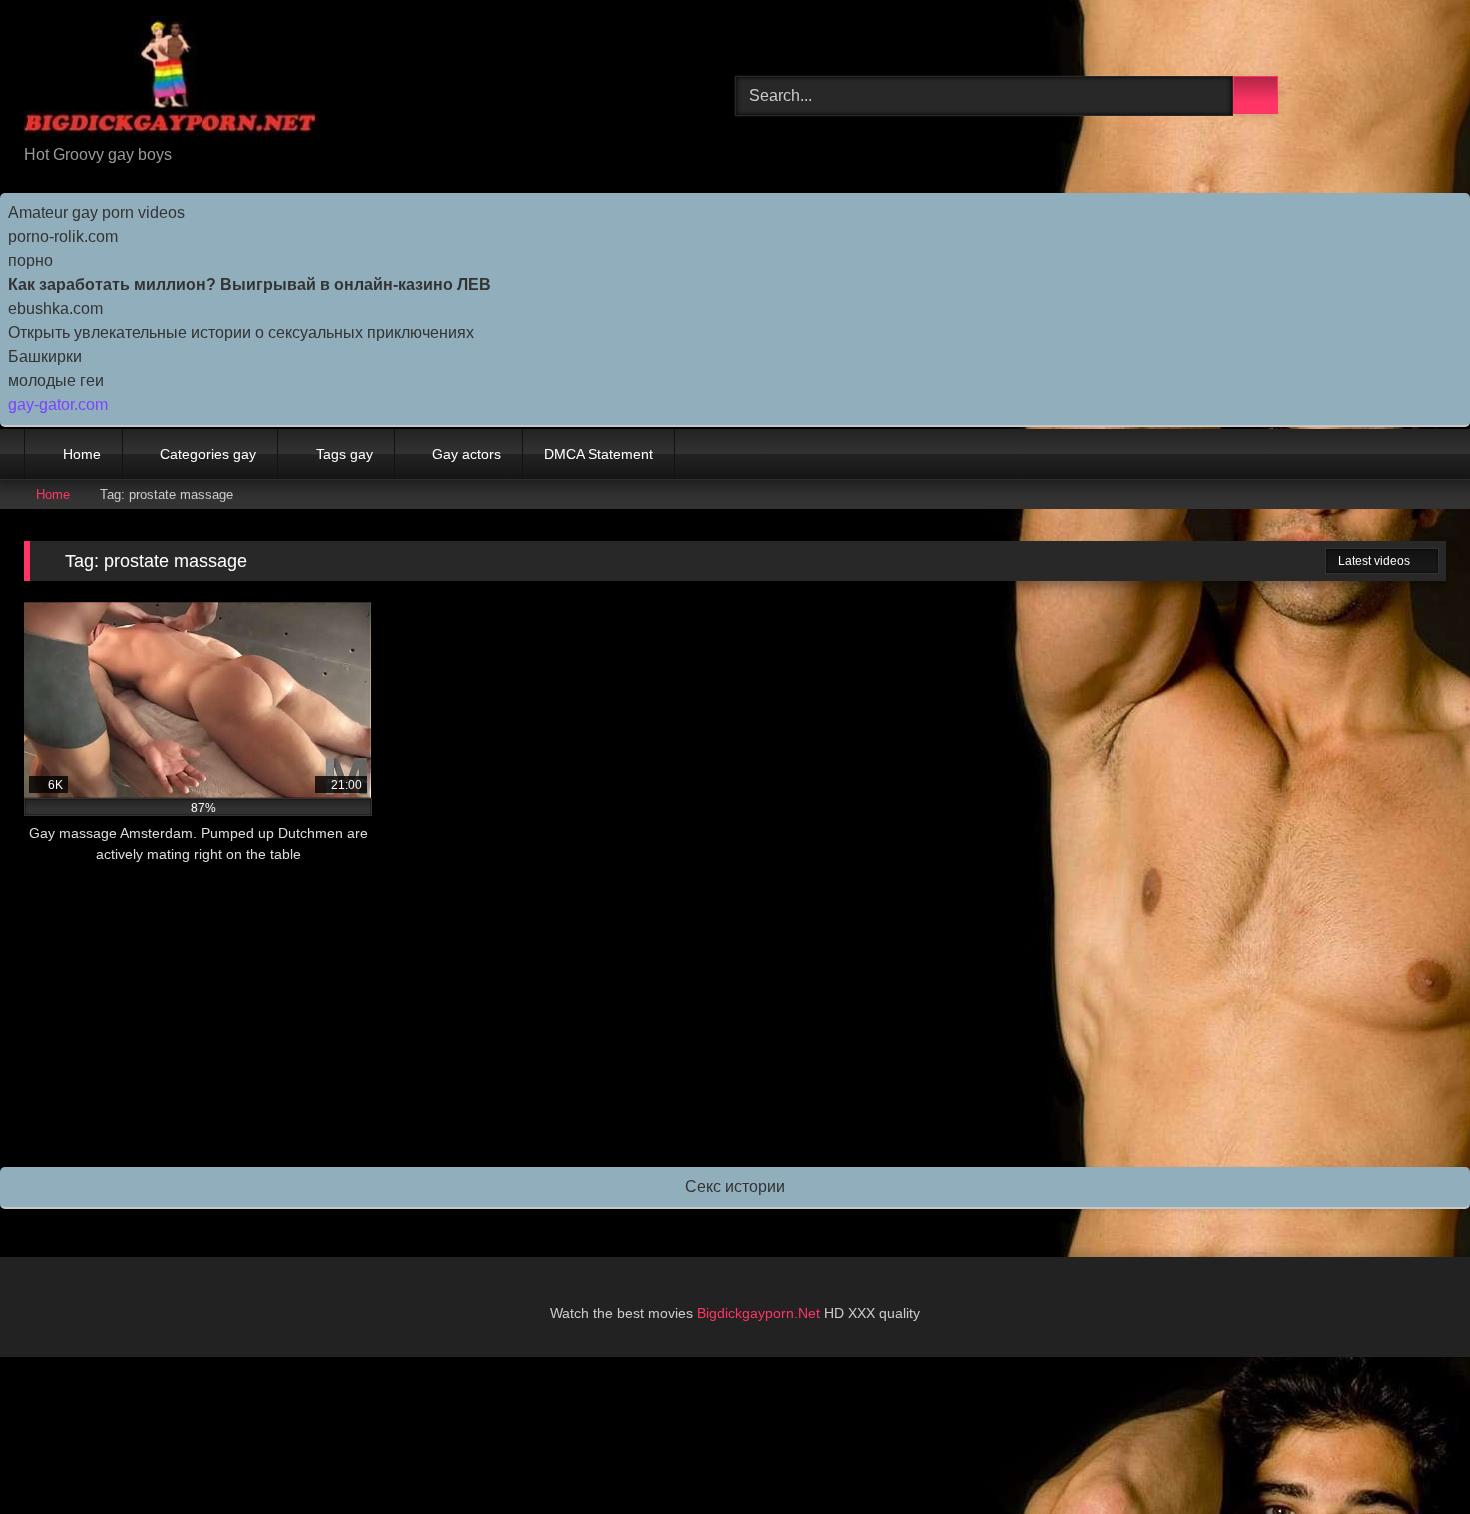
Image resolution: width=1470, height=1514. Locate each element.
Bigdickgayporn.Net (760, 1313)
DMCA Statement (598, 454)
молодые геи (56, 380)
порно (30, 260)
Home (82, 454)
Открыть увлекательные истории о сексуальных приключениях (241, 332)
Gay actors (466, 454)
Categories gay (208, 454)
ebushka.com (55, 308)
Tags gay (344, 454)
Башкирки (45, 356)
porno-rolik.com (63, 236)
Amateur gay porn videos (96, 212)
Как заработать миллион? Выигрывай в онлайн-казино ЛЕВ (249, 284)
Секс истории (735, 1186)
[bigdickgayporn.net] (171, 79)
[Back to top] (1410, 1454)
